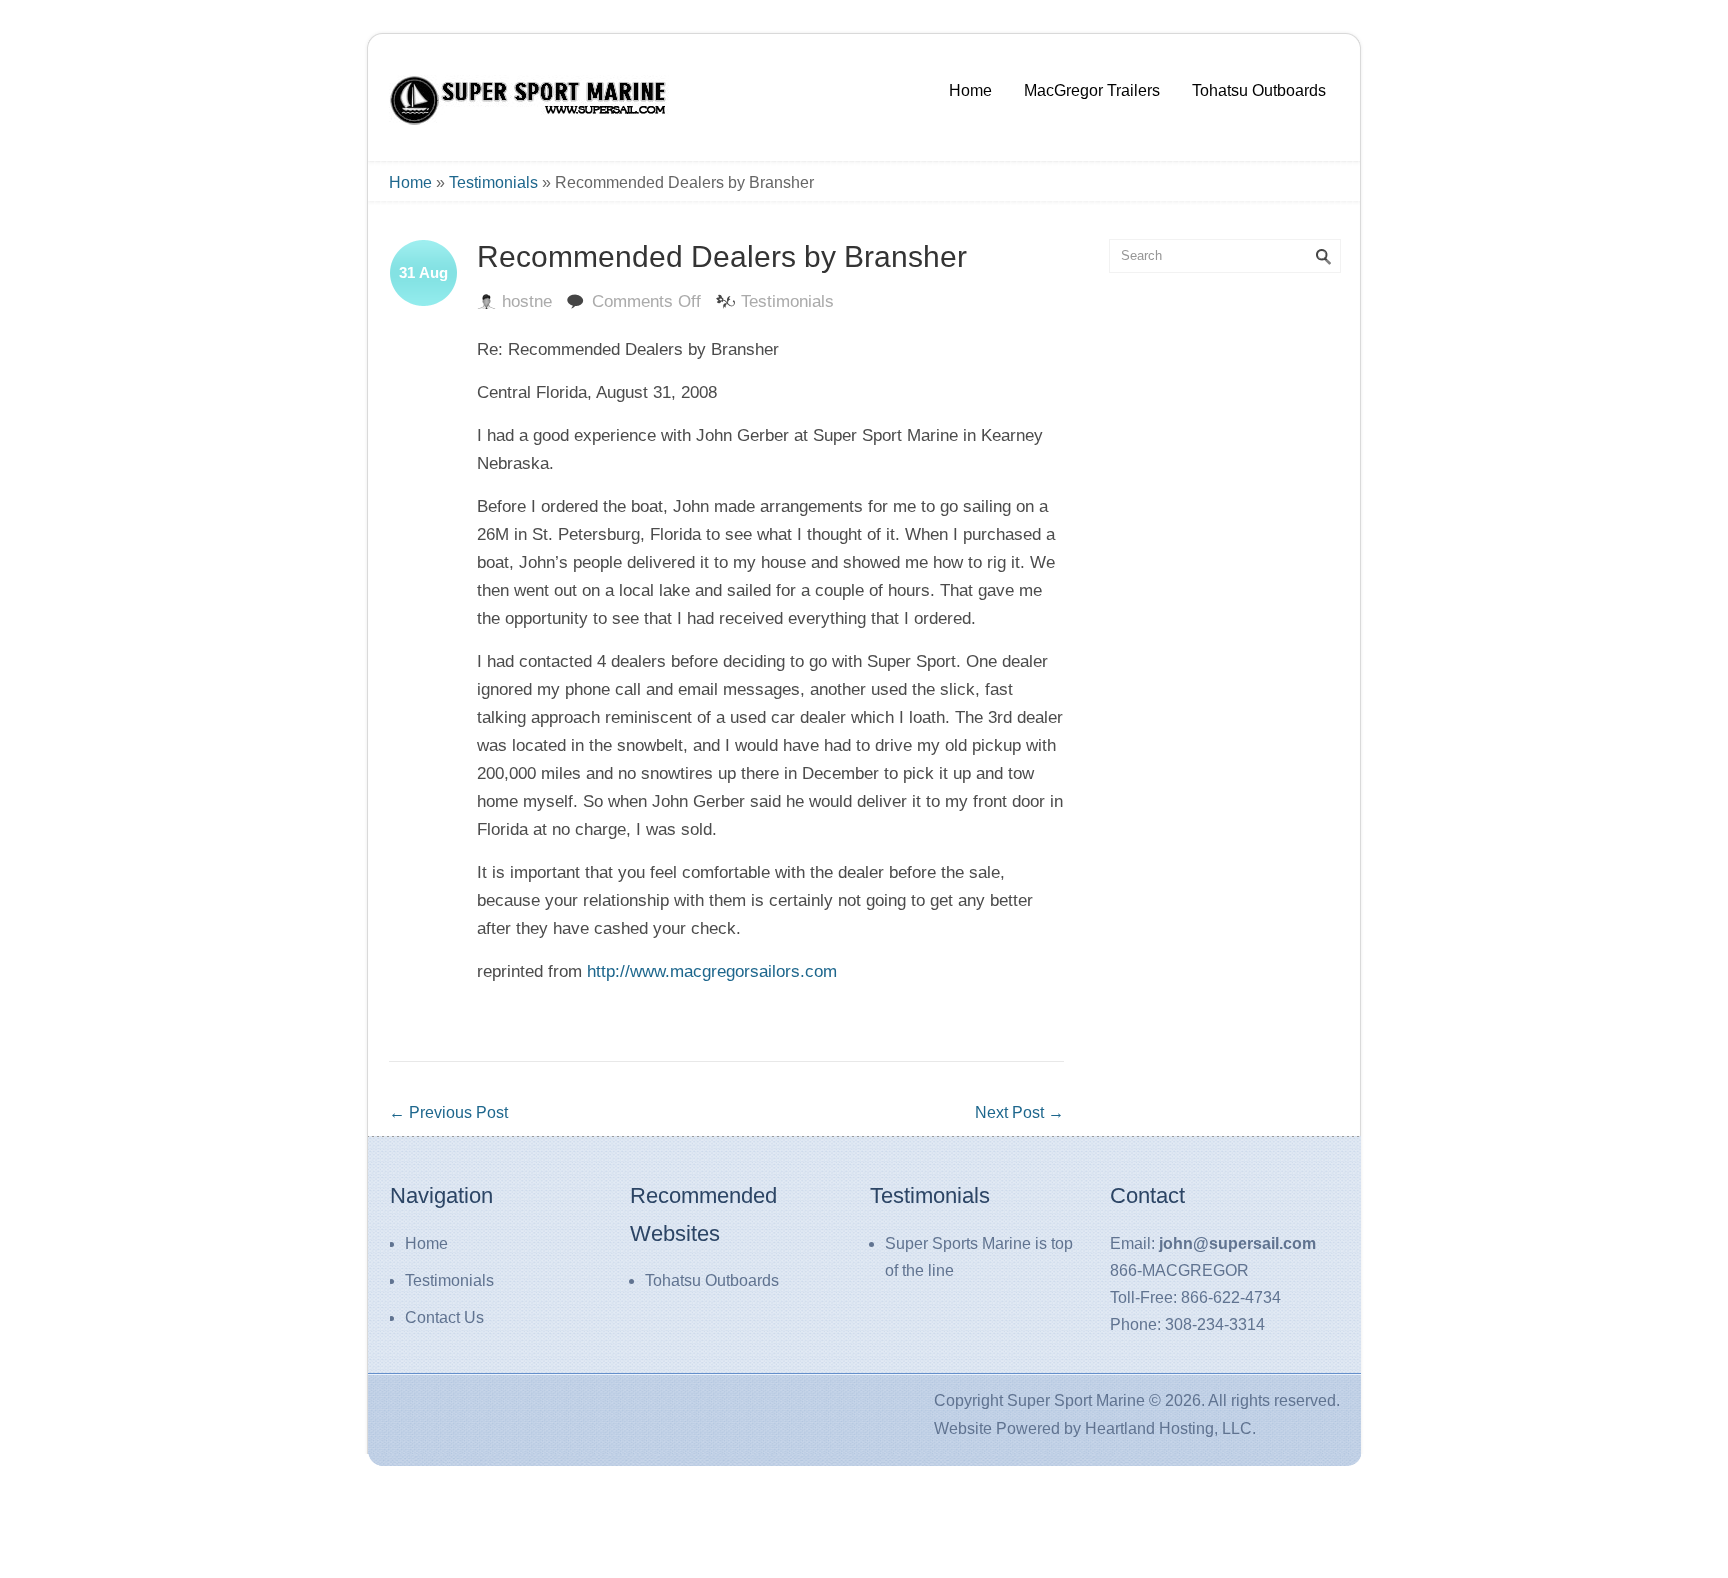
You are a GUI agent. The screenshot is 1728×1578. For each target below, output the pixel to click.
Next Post (1019, 1112)
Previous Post (448, 1112)
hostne (527, 301)
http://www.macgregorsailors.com (712, 971)
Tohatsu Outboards (1259, 90)
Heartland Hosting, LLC (1168, 1428)
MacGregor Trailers (1092, 90)
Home (970, 90)
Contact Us (444, 1317)
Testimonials (493, 182)
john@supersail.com (1237, 1243)
